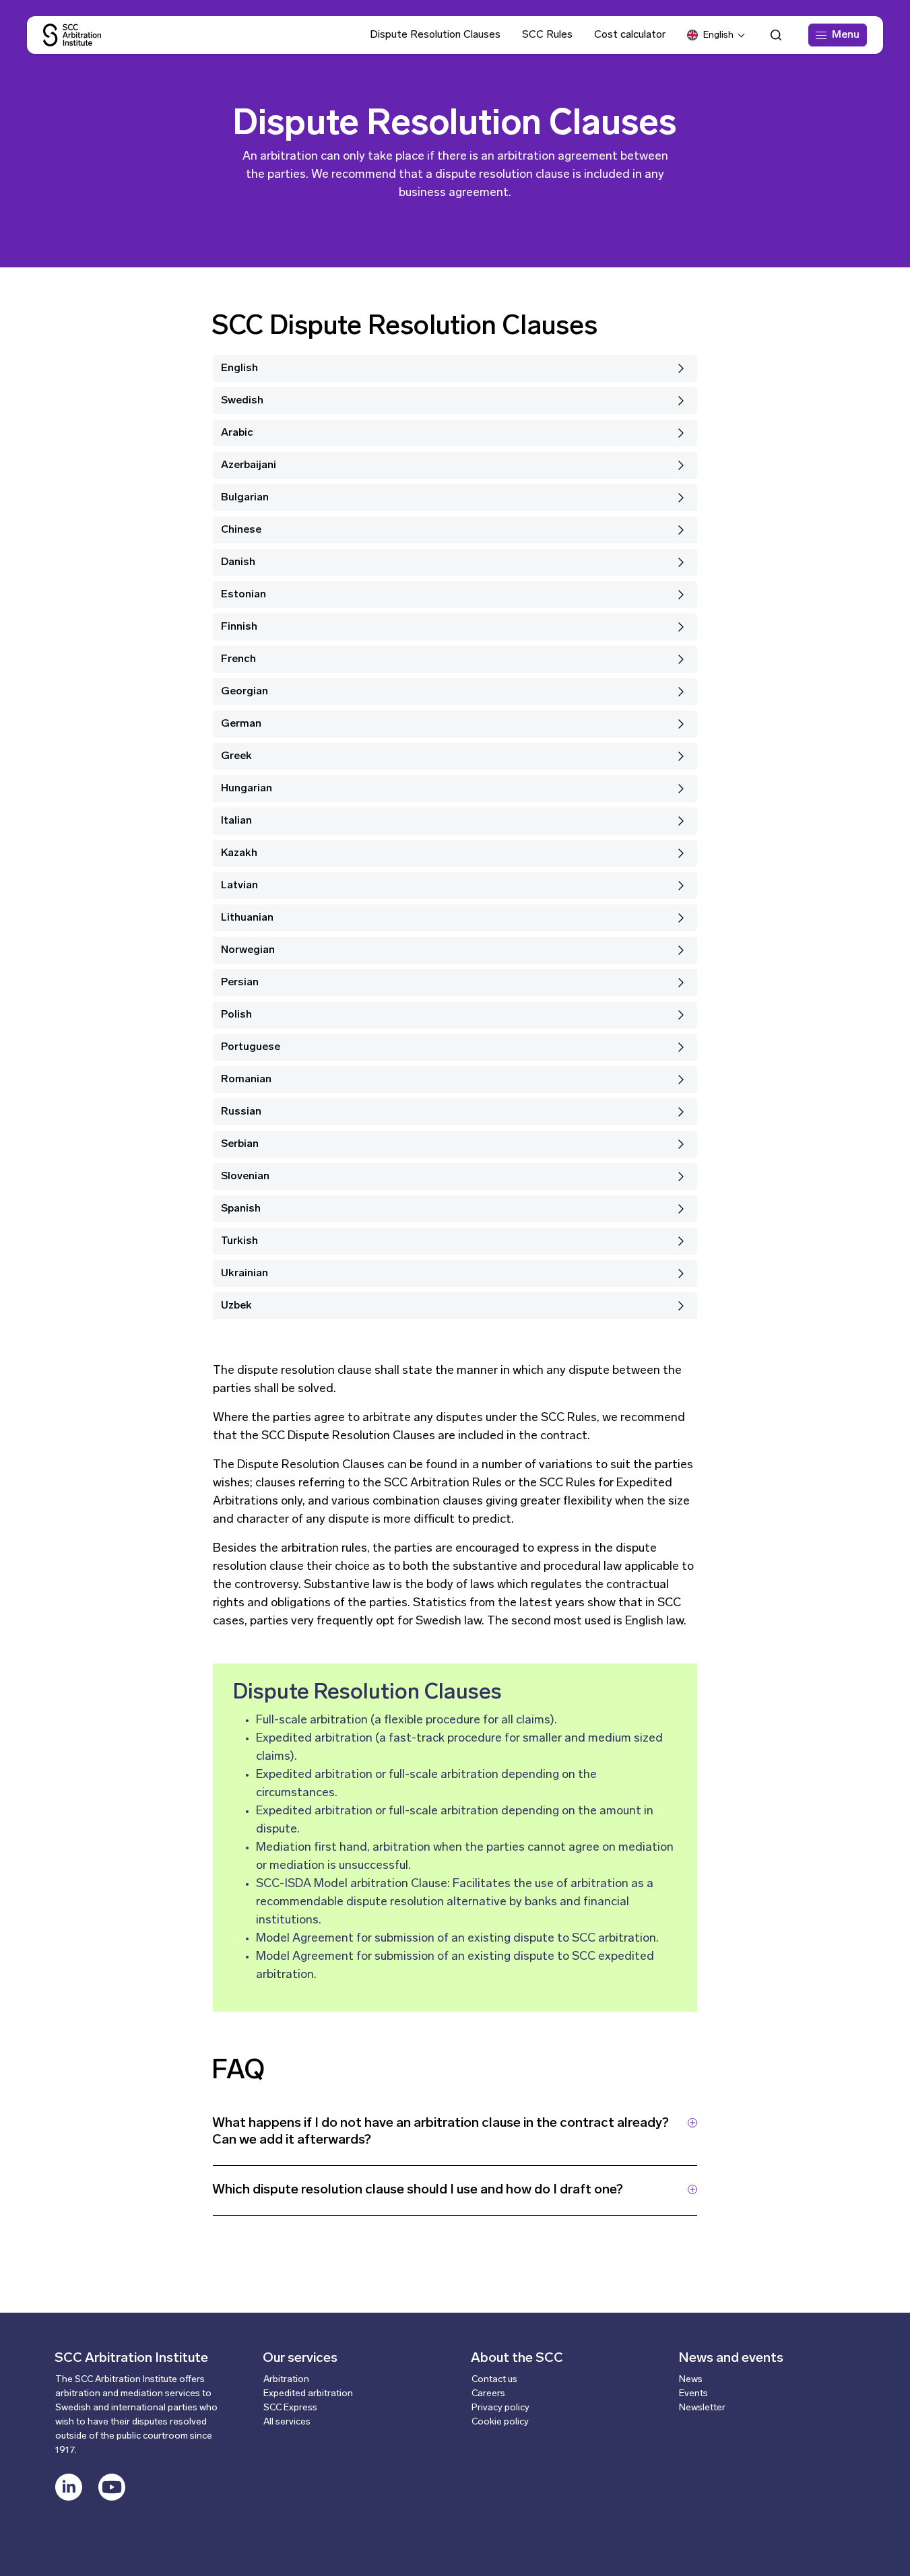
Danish (238, 562)
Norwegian (248, 950)
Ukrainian (245, 1274)
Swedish (242, 401)
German (241, 724)
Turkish (239, 1241)
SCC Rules (547, 35)
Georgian (245, 692)
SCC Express (290, 2408)
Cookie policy (500, 2422)
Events (693, 2394)
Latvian (239, 886)
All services (287, 2422)
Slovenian (245, 1177)
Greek (236, 756)
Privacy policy (500, 2408)
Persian (240, 983)
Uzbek (236, 1306)
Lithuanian (247, 918)
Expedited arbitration (308, 2394)
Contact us (494, 2380)
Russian (241, 1112)
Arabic (237, 433)
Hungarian (247, 789)
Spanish (241, 1209)
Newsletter (702, 2408)
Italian (236, 821)
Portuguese (251, 1047)
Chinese (241, 530)
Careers (488, 2394)
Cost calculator (630, 35)
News (691, 2380)
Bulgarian (245, 498)
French (238, 659)
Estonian (243, 595)
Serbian (240, 1144)
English (239, 368)
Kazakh (239, 853)
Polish (236, 1015)
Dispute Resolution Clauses (435, 35)
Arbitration (286, 2380)
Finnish (239, 627)
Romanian (246, 1080)
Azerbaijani (249, 465)
